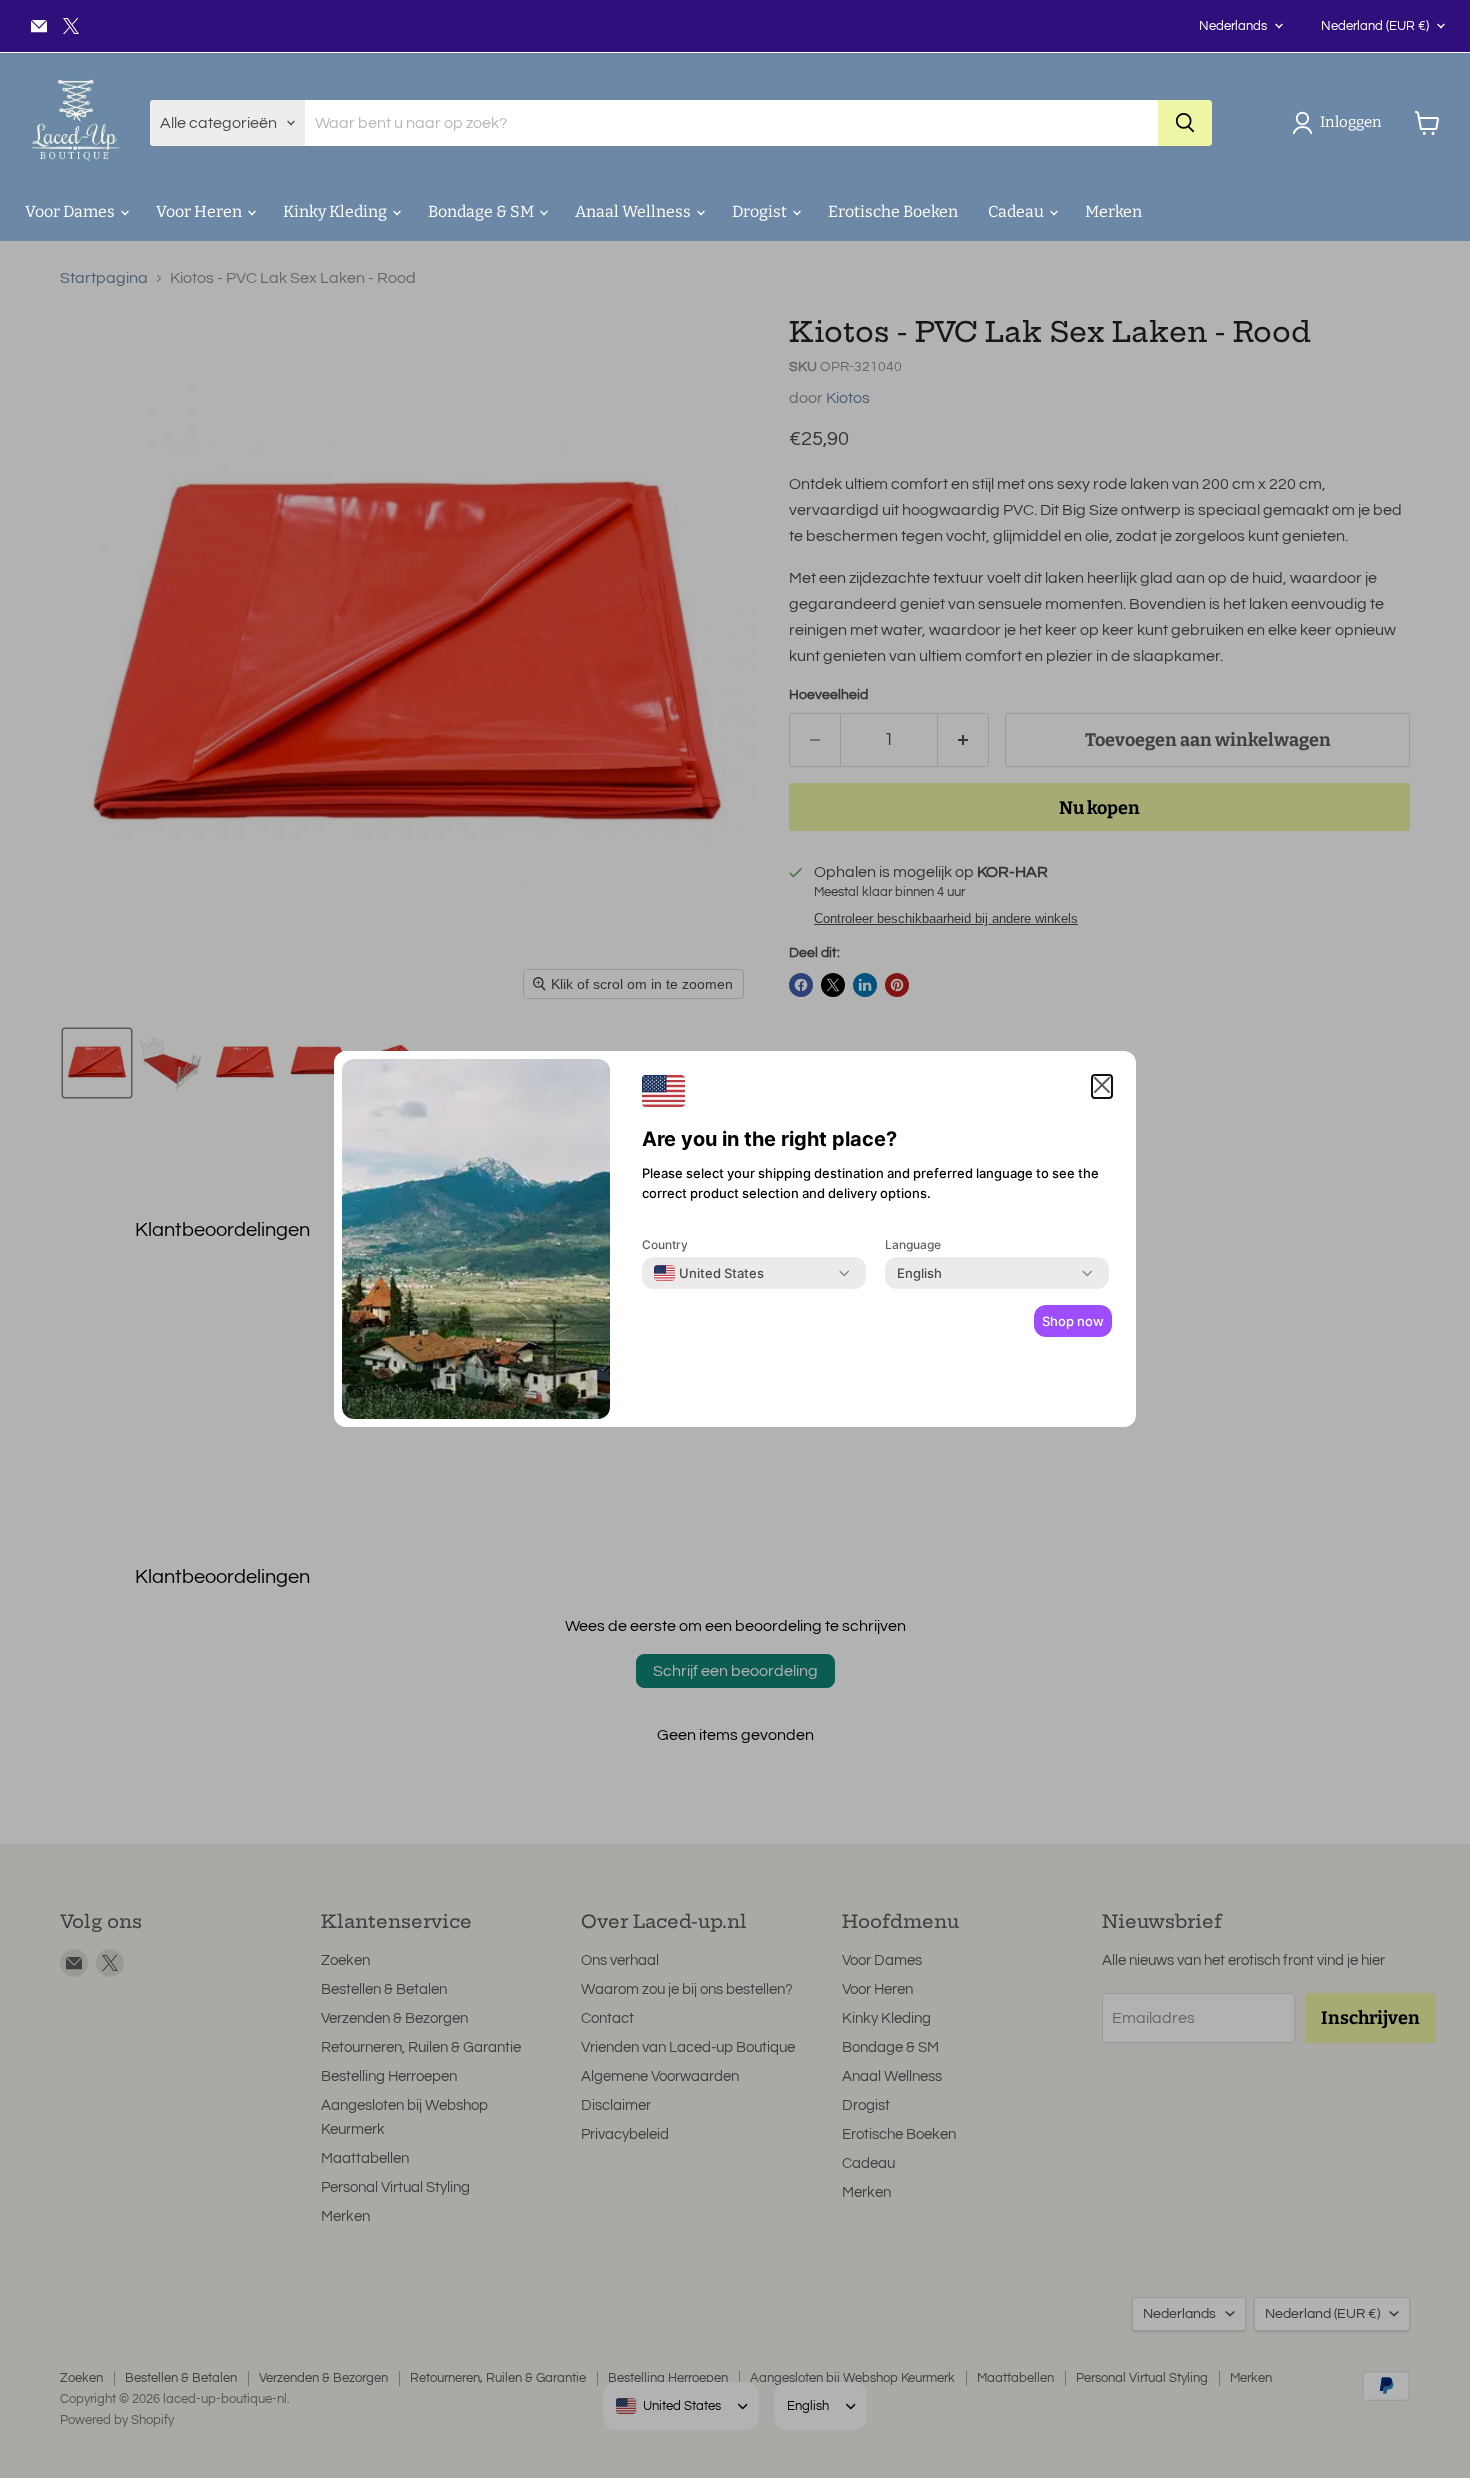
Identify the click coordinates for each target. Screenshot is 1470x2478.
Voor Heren (200, 211)
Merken (1113, 211)
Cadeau (1017, 211)
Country (665, 1244)
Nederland (1375, 26)
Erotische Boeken (893, 211)
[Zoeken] (1185, 123)
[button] (1341, 123)
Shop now (1073, 1321)
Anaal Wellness (634, 211)
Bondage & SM (482, 211)
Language (913, 1244)
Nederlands (1233, 26)
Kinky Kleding (336, 211)
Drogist (761, 211)
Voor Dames (71, 211)
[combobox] (709, 1273)
